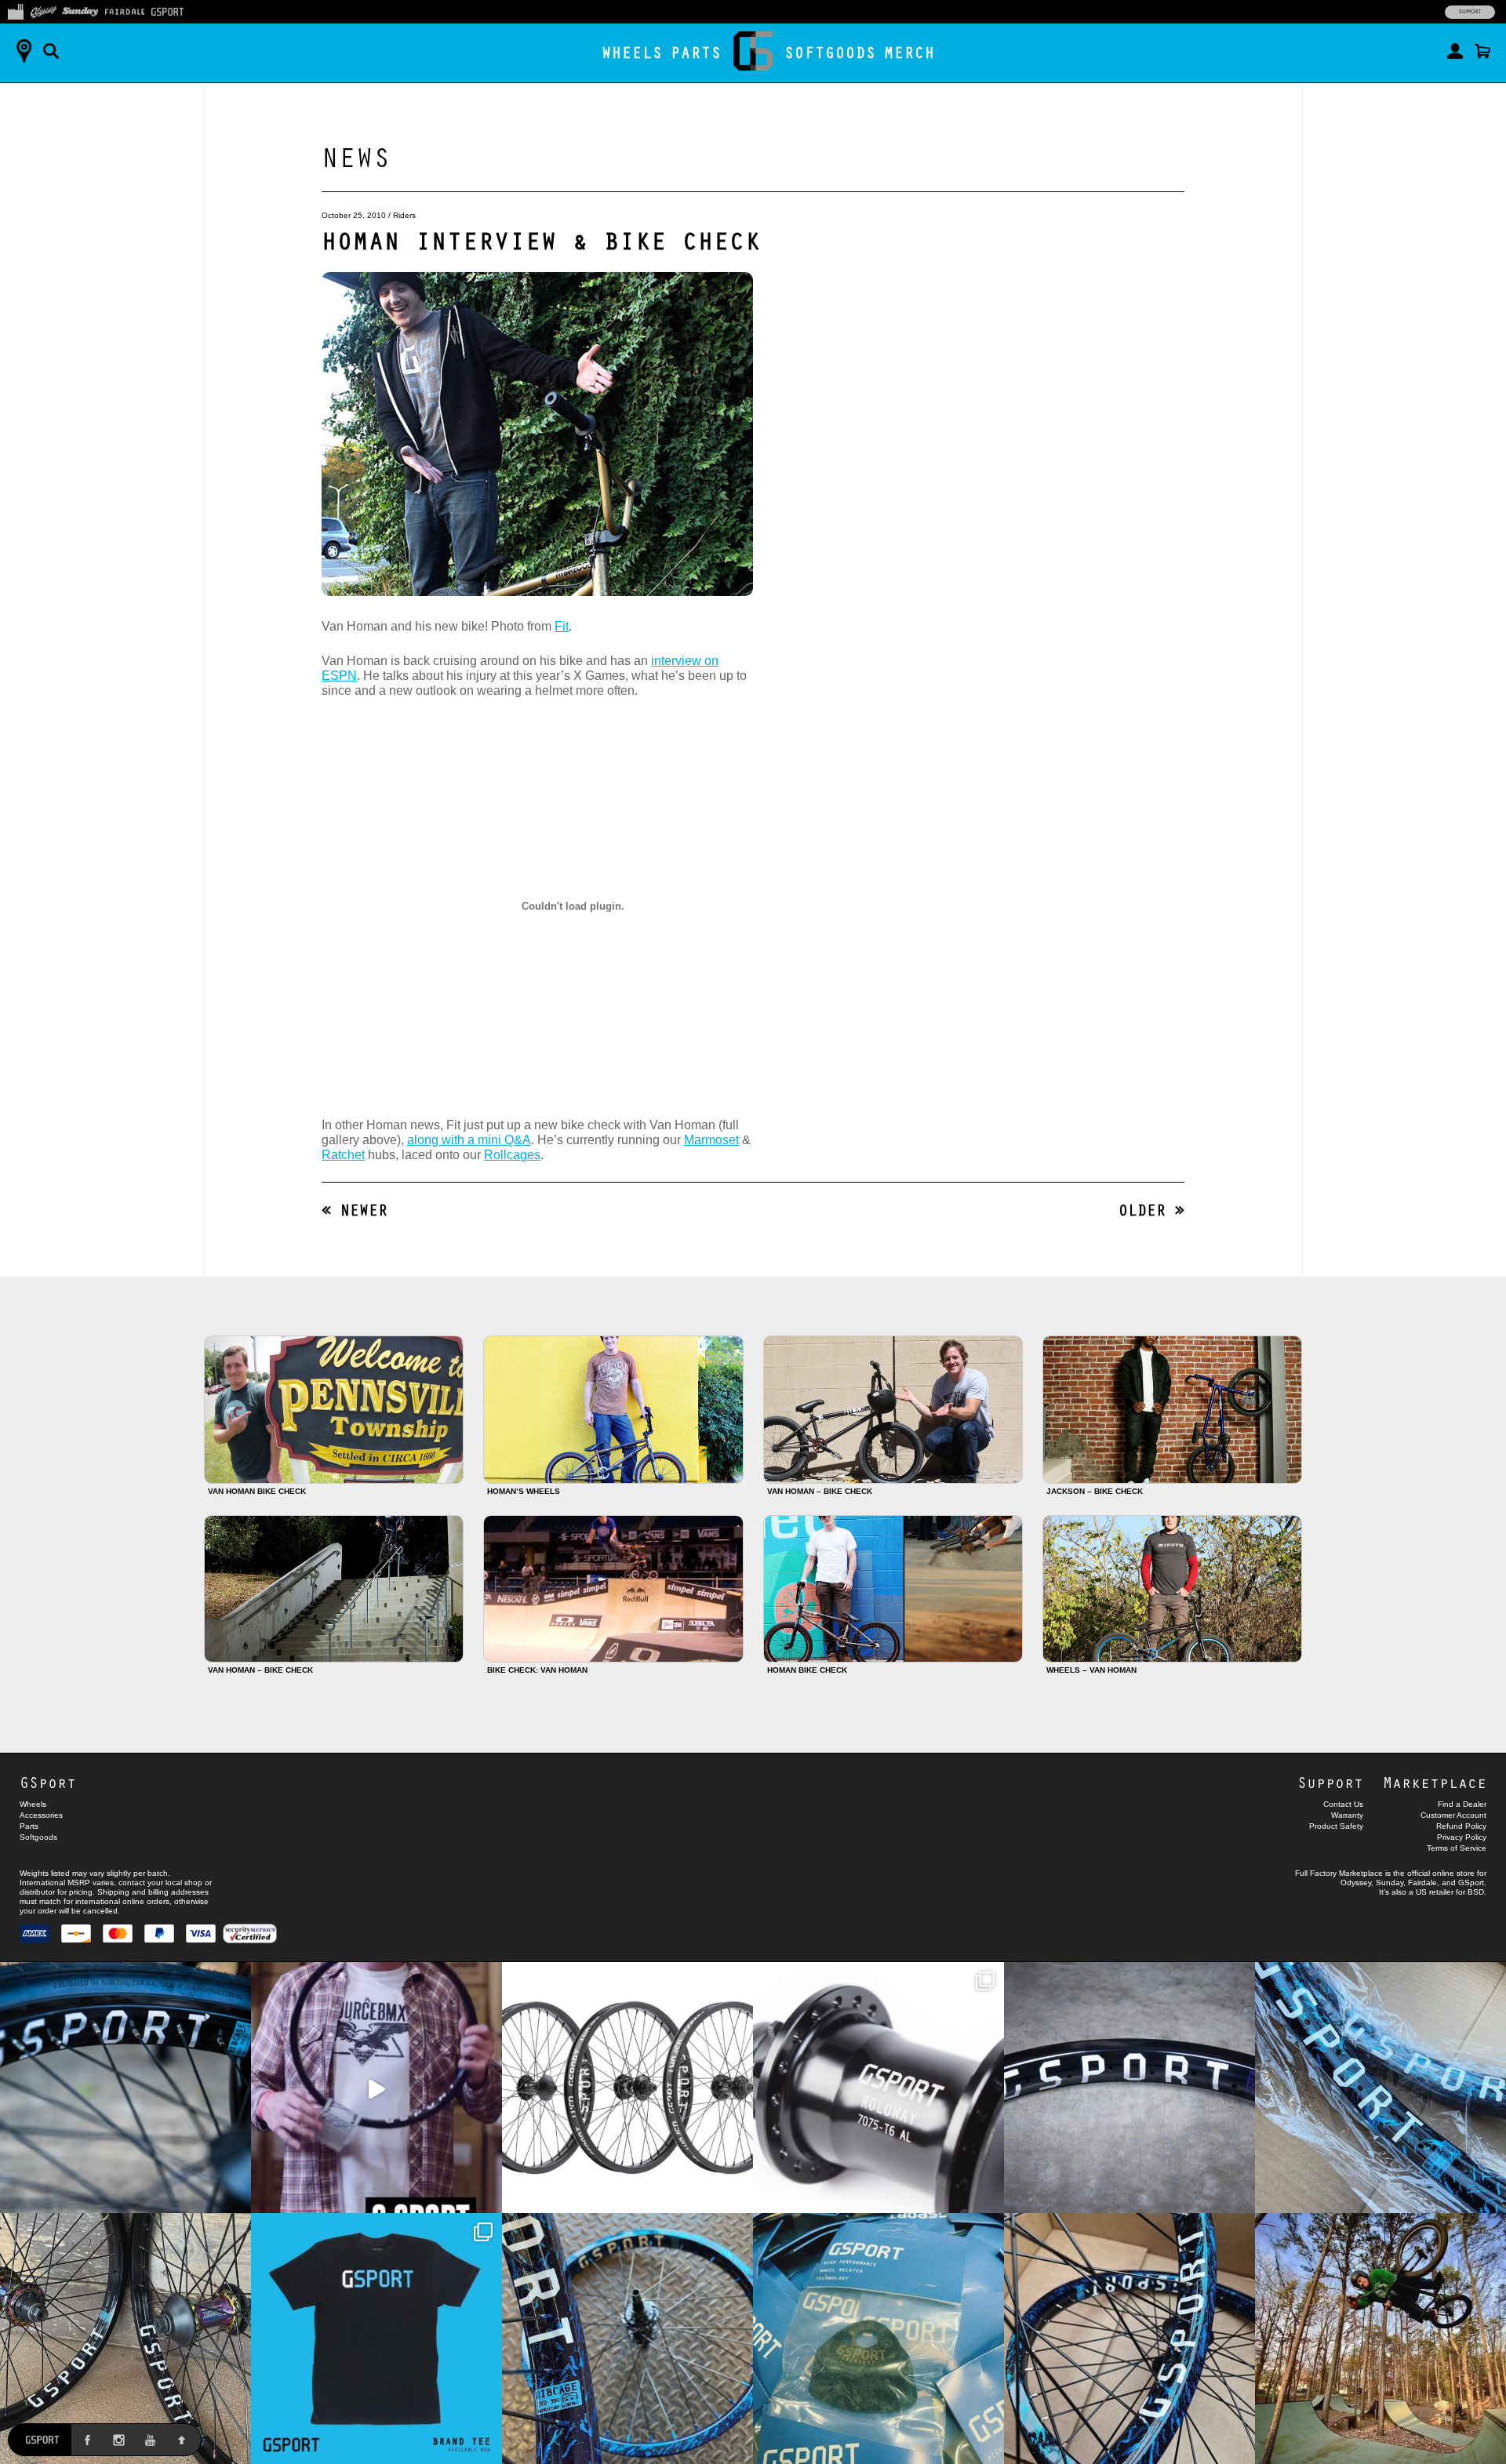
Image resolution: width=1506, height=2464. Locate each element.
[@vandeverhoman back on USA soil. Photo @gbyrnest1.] (1380, 2339)
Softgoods (830, 52)
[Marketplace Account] (1455, 51)
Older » (1151, 1210)
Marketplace (1435, 1782)
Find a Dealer (1462, 1804)
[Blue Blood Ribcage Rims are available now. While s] (1380, 2088)
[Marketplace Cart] (1482, 51)
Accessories (41, 1815)
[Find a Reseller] (24, 51)
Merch (909, 52)
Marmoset (711, 1140)
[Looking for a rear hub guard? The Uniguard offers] (878, 2339)
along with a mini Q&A (469, 1140)
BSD (1476, 1892)
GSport (48, 1782)
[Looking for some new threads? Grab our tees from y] (376, 2339)
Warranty (1347, 1815)
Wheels (632, 52)
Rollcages (512, 1155)
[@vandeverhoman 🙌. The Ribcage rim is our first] (376, 2088)
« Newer (355, 1210)
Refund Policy (1461, 1826)
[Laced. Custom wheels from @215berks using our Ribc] (627, 2339)
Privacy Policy (1462, 1837)
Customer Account (1453, 1815)
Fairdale (1422, 1883)
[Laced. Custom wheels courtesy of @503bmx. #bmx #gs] (125, 2339)
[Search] (51, 51)
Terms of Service (1457, 1848)
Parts (696, 52)
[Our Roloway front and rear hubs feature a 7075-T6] (878, 2088)
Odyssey (1356, 1883)
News (356, 156)
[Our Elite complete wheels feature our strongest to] (627, 2088)
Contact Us (1343, 1804)
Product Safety (1336, 1826)
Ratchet (343, 1155)
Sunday (1390, 1883)
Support (1470, 12)
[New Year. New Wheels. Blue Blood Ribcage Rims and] (1129, 2339)
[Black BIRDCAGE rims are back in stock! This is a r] (1129, 2088)
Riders (404, 215)
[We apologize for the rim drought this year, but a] (125, 2088)
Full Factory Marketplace (1339, 1873)
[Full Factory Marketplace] (15, 10)
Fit (562, 626)
